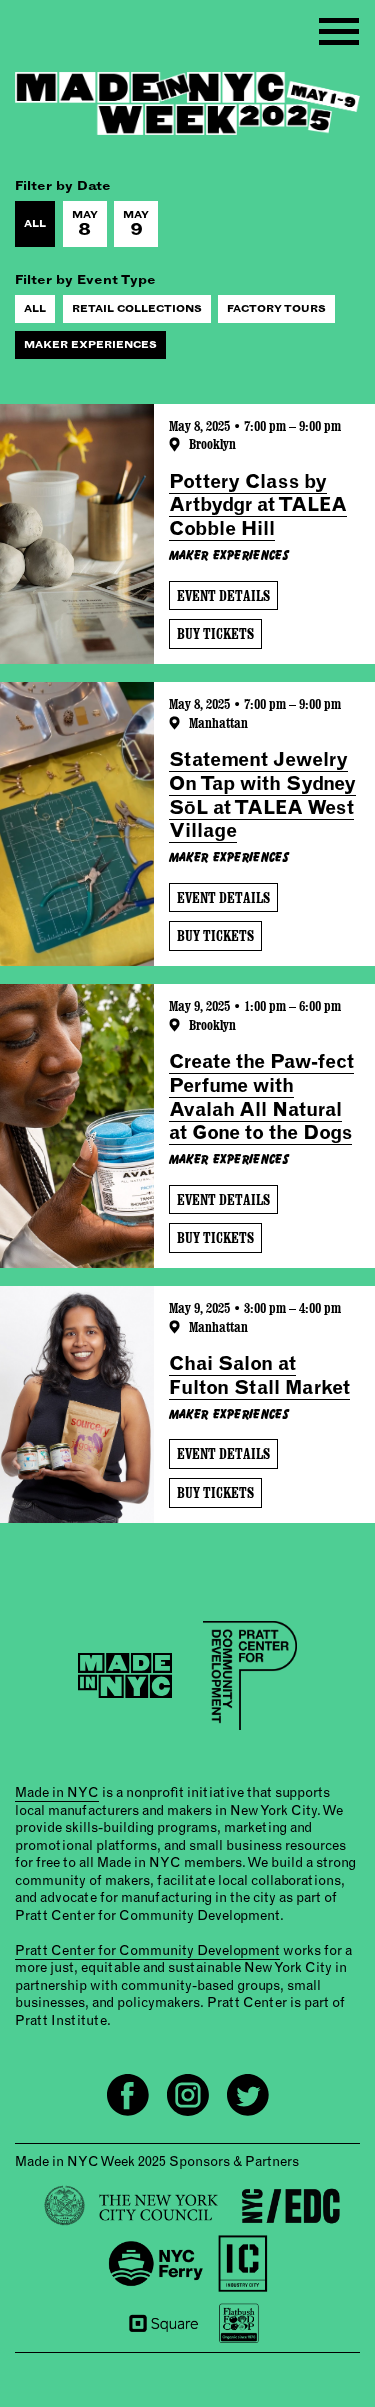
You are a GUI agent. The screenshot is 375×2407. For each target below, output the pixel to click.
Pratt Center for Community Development (147, 1950)
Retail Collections (137, 308)
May (85, 224)
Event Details (223, 595)
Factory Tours (276, 308)
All (35, 223)
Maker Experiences (90, 344)
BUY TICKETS (215, 633)
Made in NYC (57, 1792)
